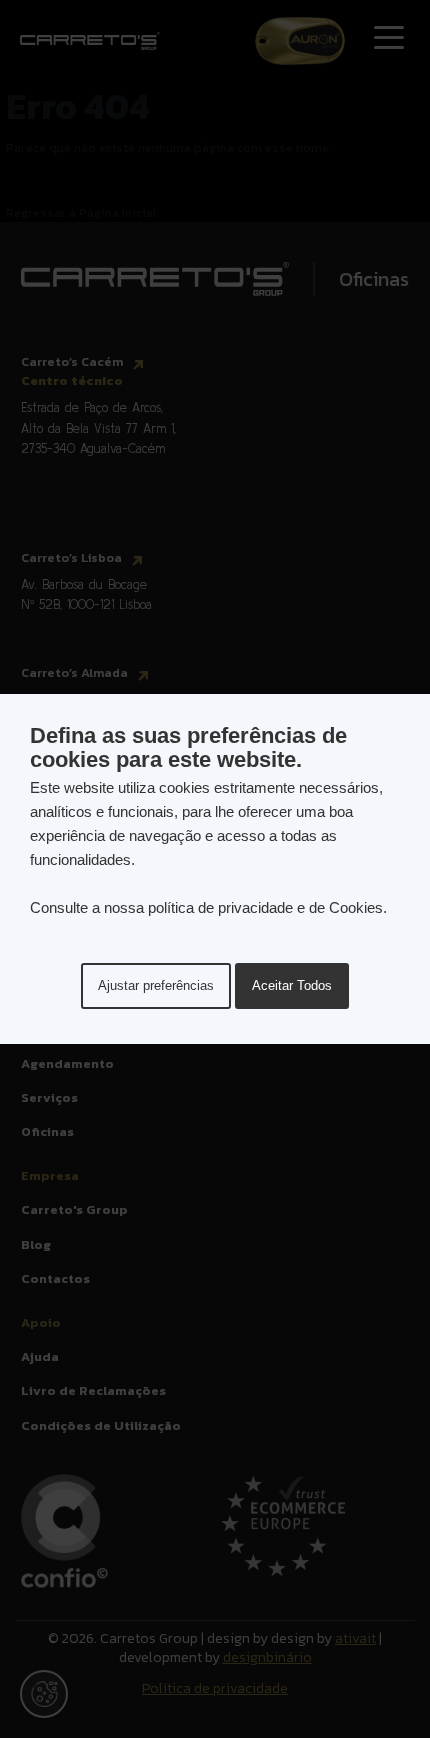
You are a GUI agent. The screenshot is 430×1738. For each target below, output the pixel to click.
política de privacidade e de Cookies (265, 907)
